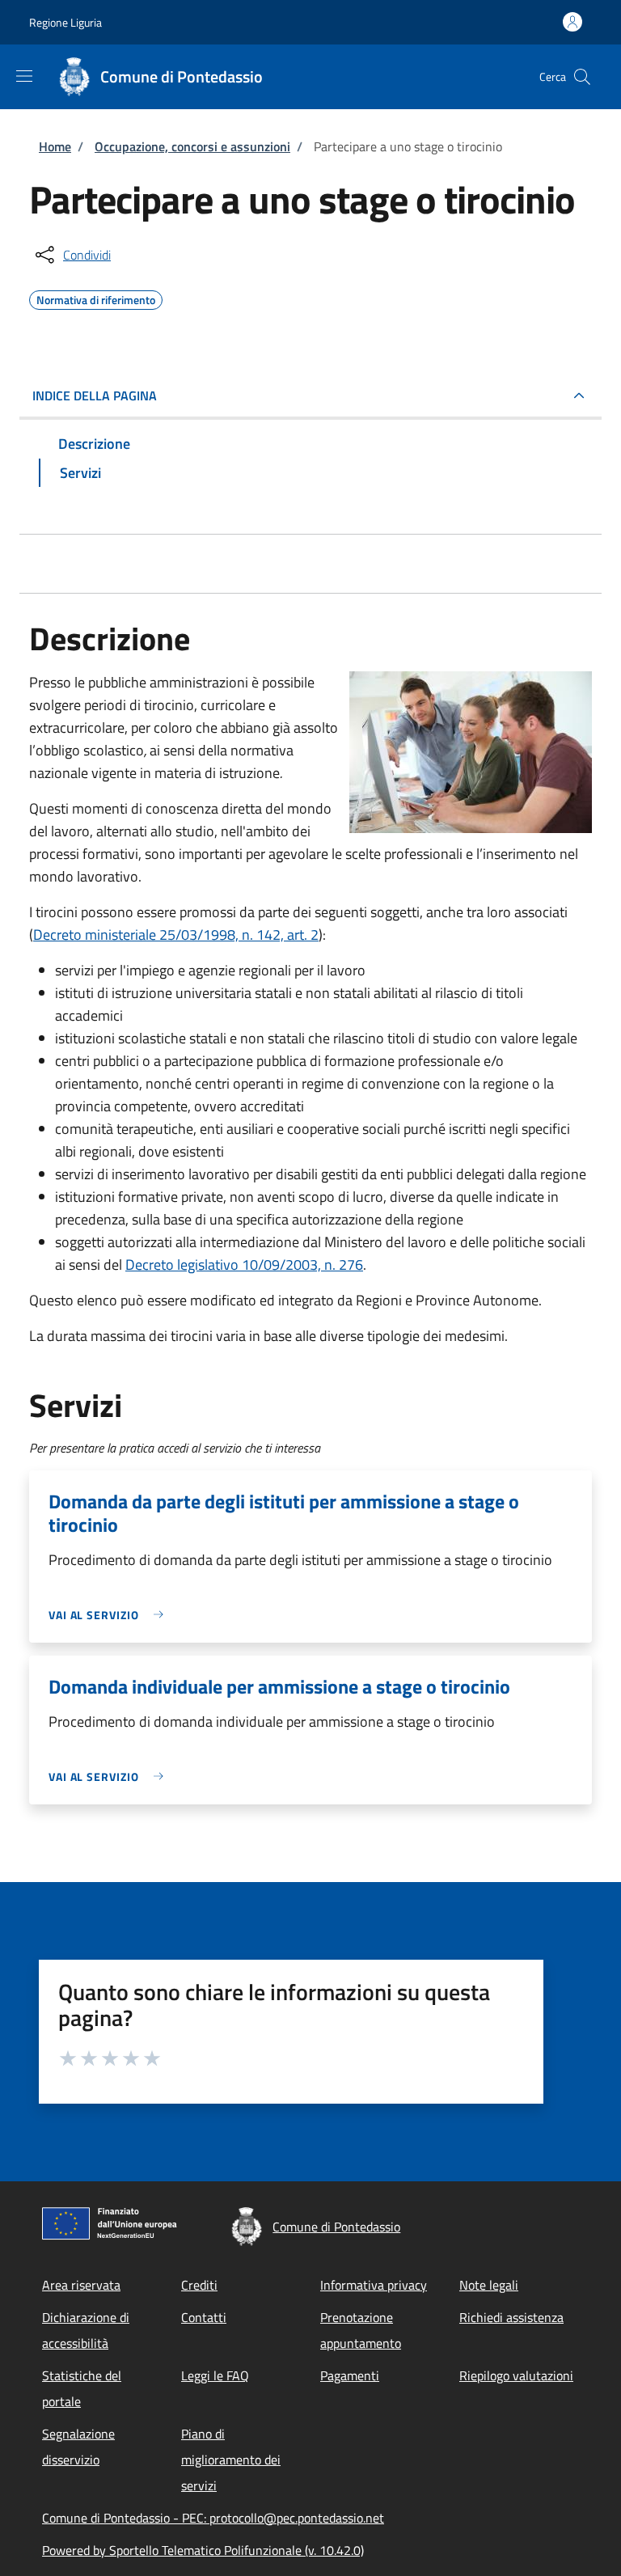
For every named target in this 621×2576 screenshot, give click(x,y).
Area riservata (81, 2285)
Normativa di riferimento (96, 298)
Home (55, 146)
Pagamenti (350, 2375)
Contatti (204, 2317)
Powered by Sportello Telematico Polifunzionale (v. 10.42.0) (203, 2550)
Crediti (199, 2285)
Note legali (489, 2285)
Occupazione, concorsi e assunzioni (192, 146)
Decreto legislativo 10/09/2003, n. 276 (244, 1265)
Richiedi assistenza (511, 2317)
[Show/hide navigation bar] (24, 76)
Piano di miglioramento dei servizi (231, 2460)
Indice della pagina (95, 395)
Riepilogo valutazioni (516, 2375)
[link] (110, 1615)
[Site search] (582, 77)
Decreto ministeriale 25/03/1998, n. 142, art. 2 (176, 935)
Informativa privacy (374, 2285)
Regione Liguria (65, 22)
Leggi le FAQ (215, 2375)
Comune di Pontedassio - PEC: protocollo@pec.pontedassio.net (213, 2518)
